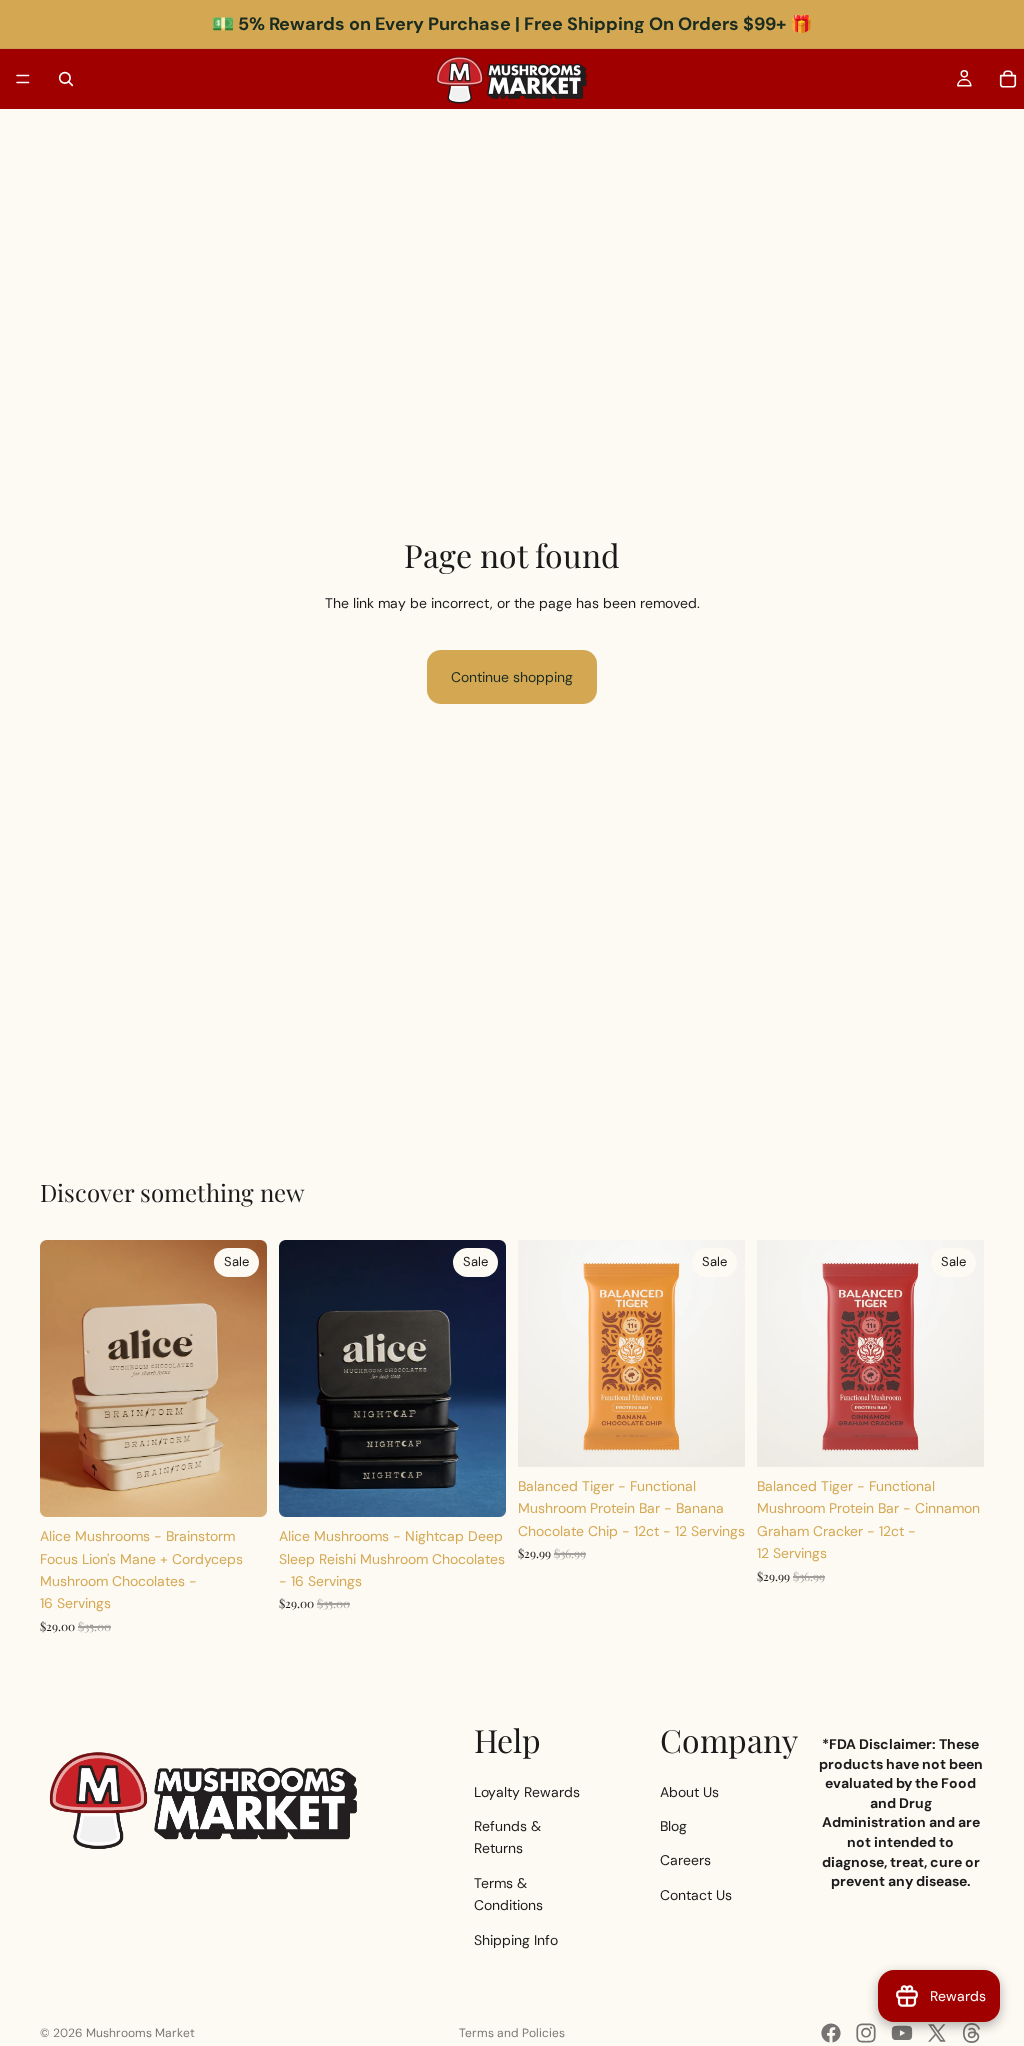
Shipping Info (516, 1940)
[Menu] (23, 79)
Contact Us (696, 1895)
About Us (689, 1792)
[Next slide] (245, 1379)
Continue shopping (512, 677)
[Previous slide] (62, 1379)
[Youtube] (902, 2033)
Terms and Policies (512, 2033)
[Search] (66, 79)
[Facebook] (831, 2033)
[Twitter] (937, 2033)
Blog (673, 1826)
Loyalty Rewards (527, 1792)
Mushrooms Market (140, 2033)
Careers (685, 1861)
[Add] (236, 1486)
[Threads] (972, 2033)
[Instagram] (866, 2033)
